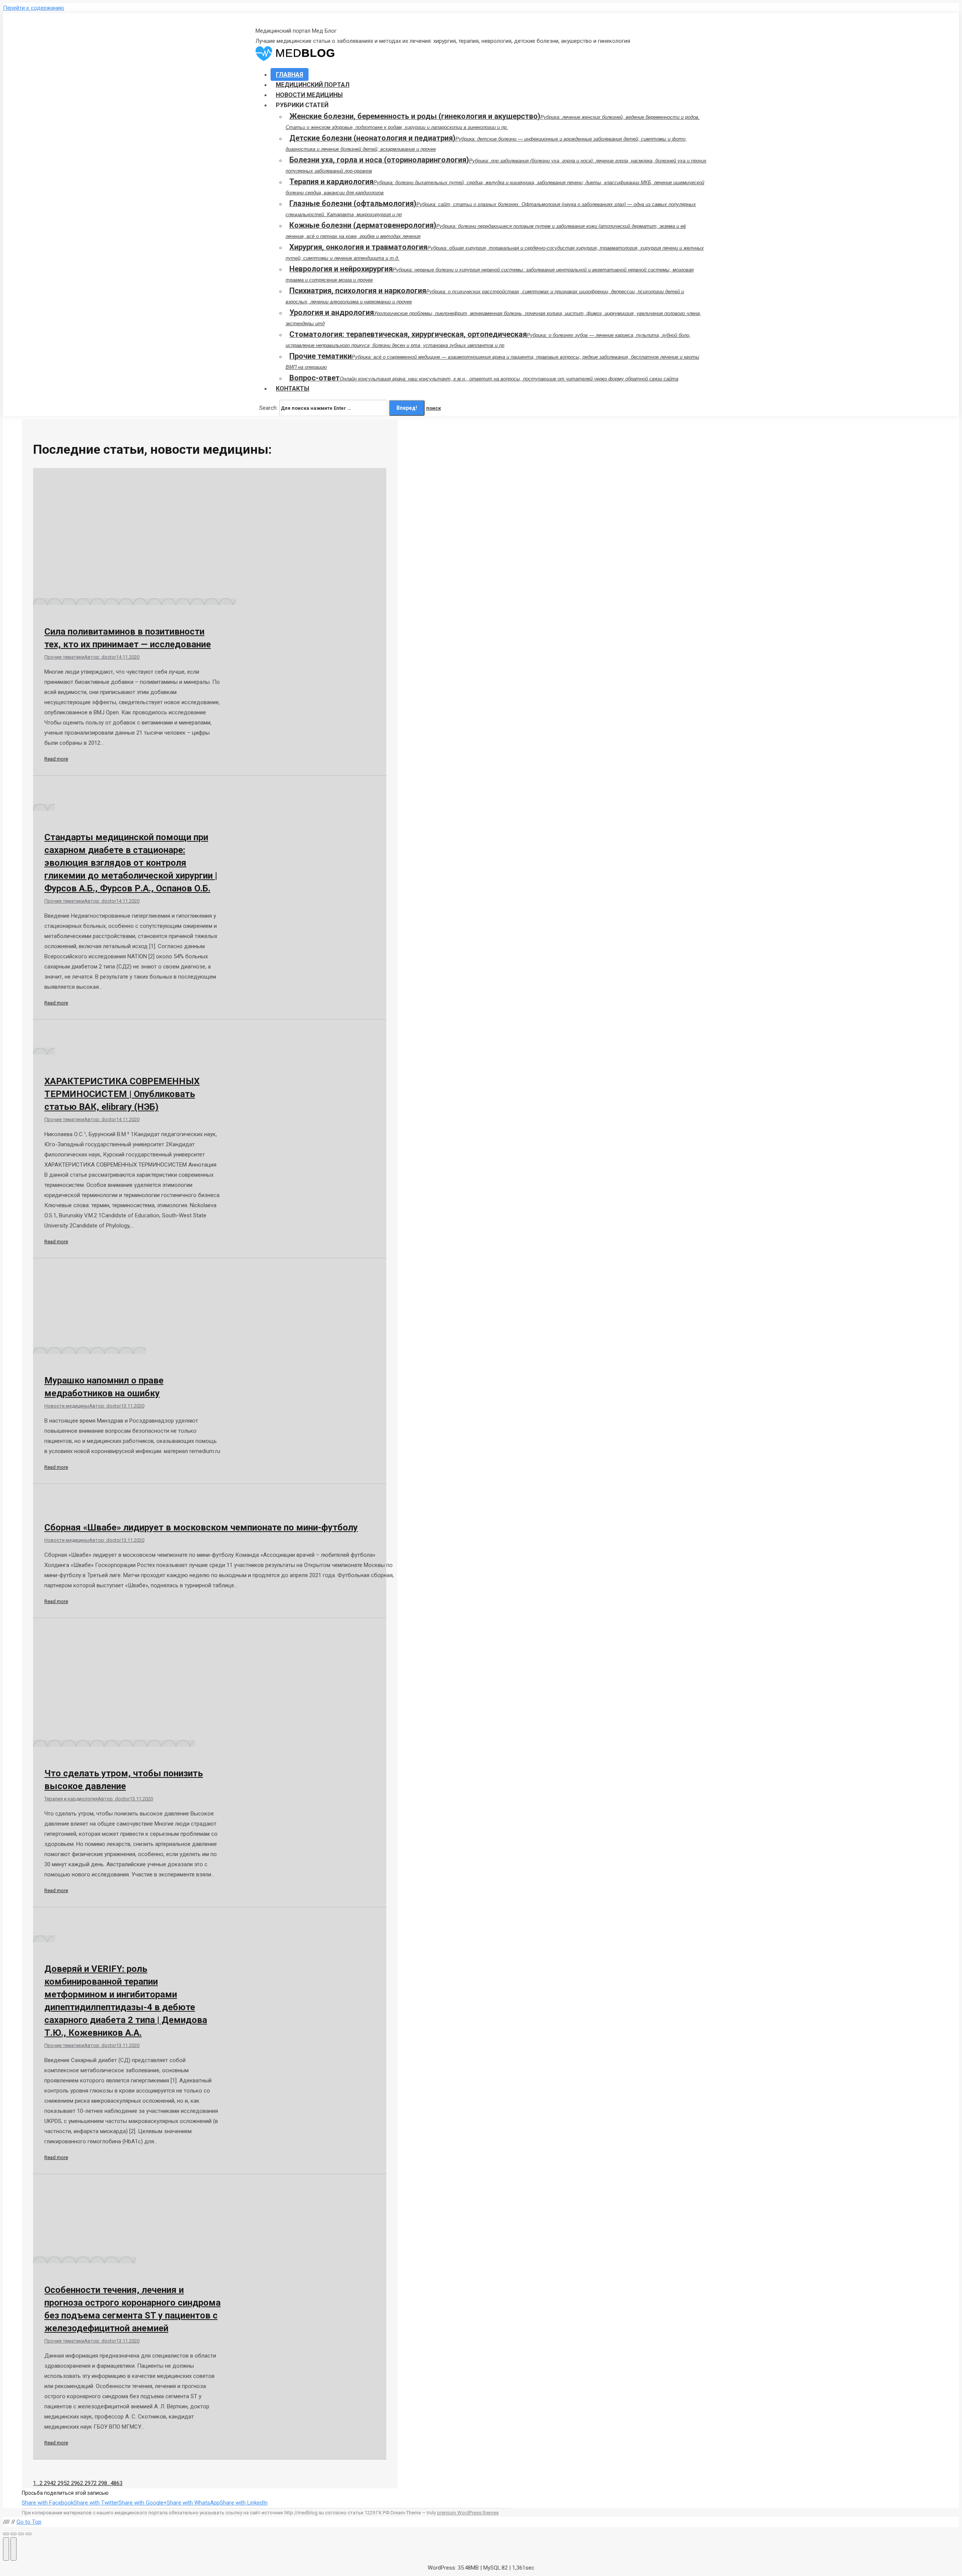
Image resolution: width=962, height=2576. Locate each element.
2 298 (100, 2483)
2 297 (87, 2483)
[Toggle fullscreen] (21, 2534)
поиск (433, 408)
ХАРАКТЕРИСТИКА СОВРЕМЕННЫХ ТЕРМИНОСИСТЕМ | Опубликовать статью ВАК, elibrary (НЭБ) (122, 1094)
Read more (56, 759)
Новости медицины (67, 1406)
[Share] (14, 2534)
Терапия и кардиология (71, 1799)
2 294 (46, 2483)
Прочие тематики (64, 657)
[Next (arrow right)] (14, 2549)
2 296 (73, 2483)
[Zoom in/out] (29, 2534)
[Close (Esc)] (6, 2534)
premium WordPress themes (468, 2513)
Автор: (100, 657)
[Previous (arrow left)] (6, 2549)
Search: (268, 408)
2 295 (60, 2483)
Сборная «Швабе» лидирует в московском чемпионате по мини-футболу (201, 1527)
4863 (116, 2483)
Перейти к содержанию (34, 8)
